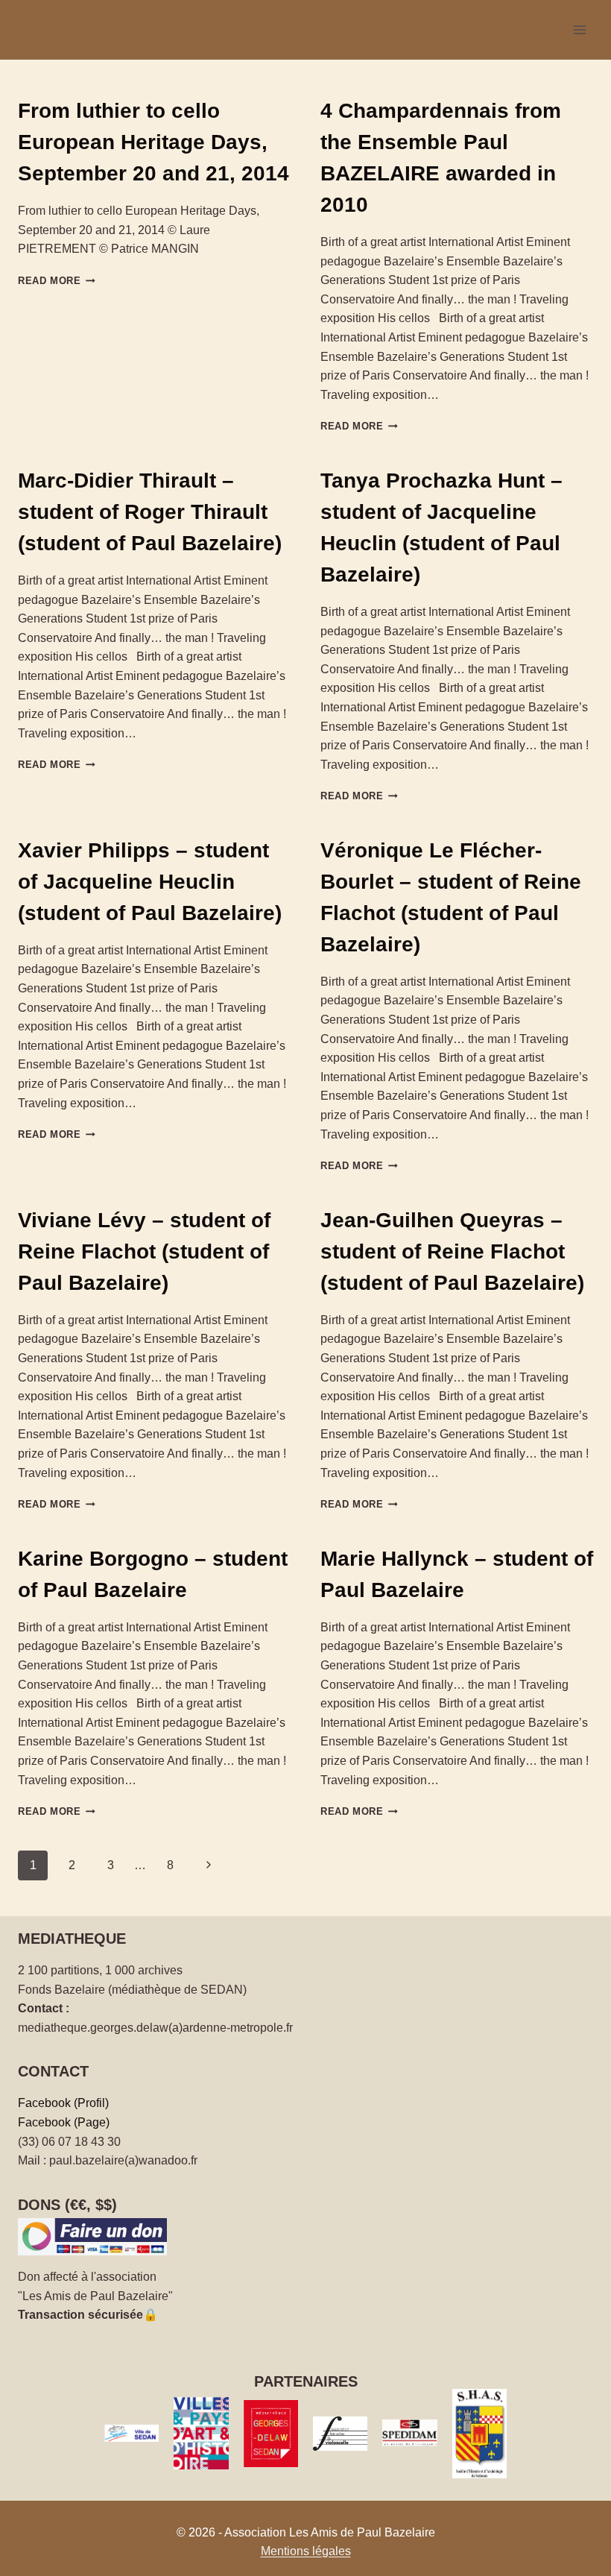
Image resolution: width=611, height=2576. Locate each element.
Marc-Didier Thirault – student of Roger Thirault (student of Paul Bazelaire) (150, 512)
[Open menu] (579, 29)
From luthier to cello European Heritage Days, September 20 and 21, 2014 (153, 142)
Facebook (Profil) (63, 2103)
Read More (57, 281)
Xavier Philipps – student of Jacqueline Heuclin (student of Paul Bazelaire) (150, 882)
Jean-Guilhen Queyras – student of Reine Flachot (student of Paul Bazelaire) (452, 1251)
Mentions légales (306, 2551)
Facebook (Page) (64, 2122)
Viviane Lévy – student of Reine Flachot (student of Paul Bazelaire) (144, 1251)
